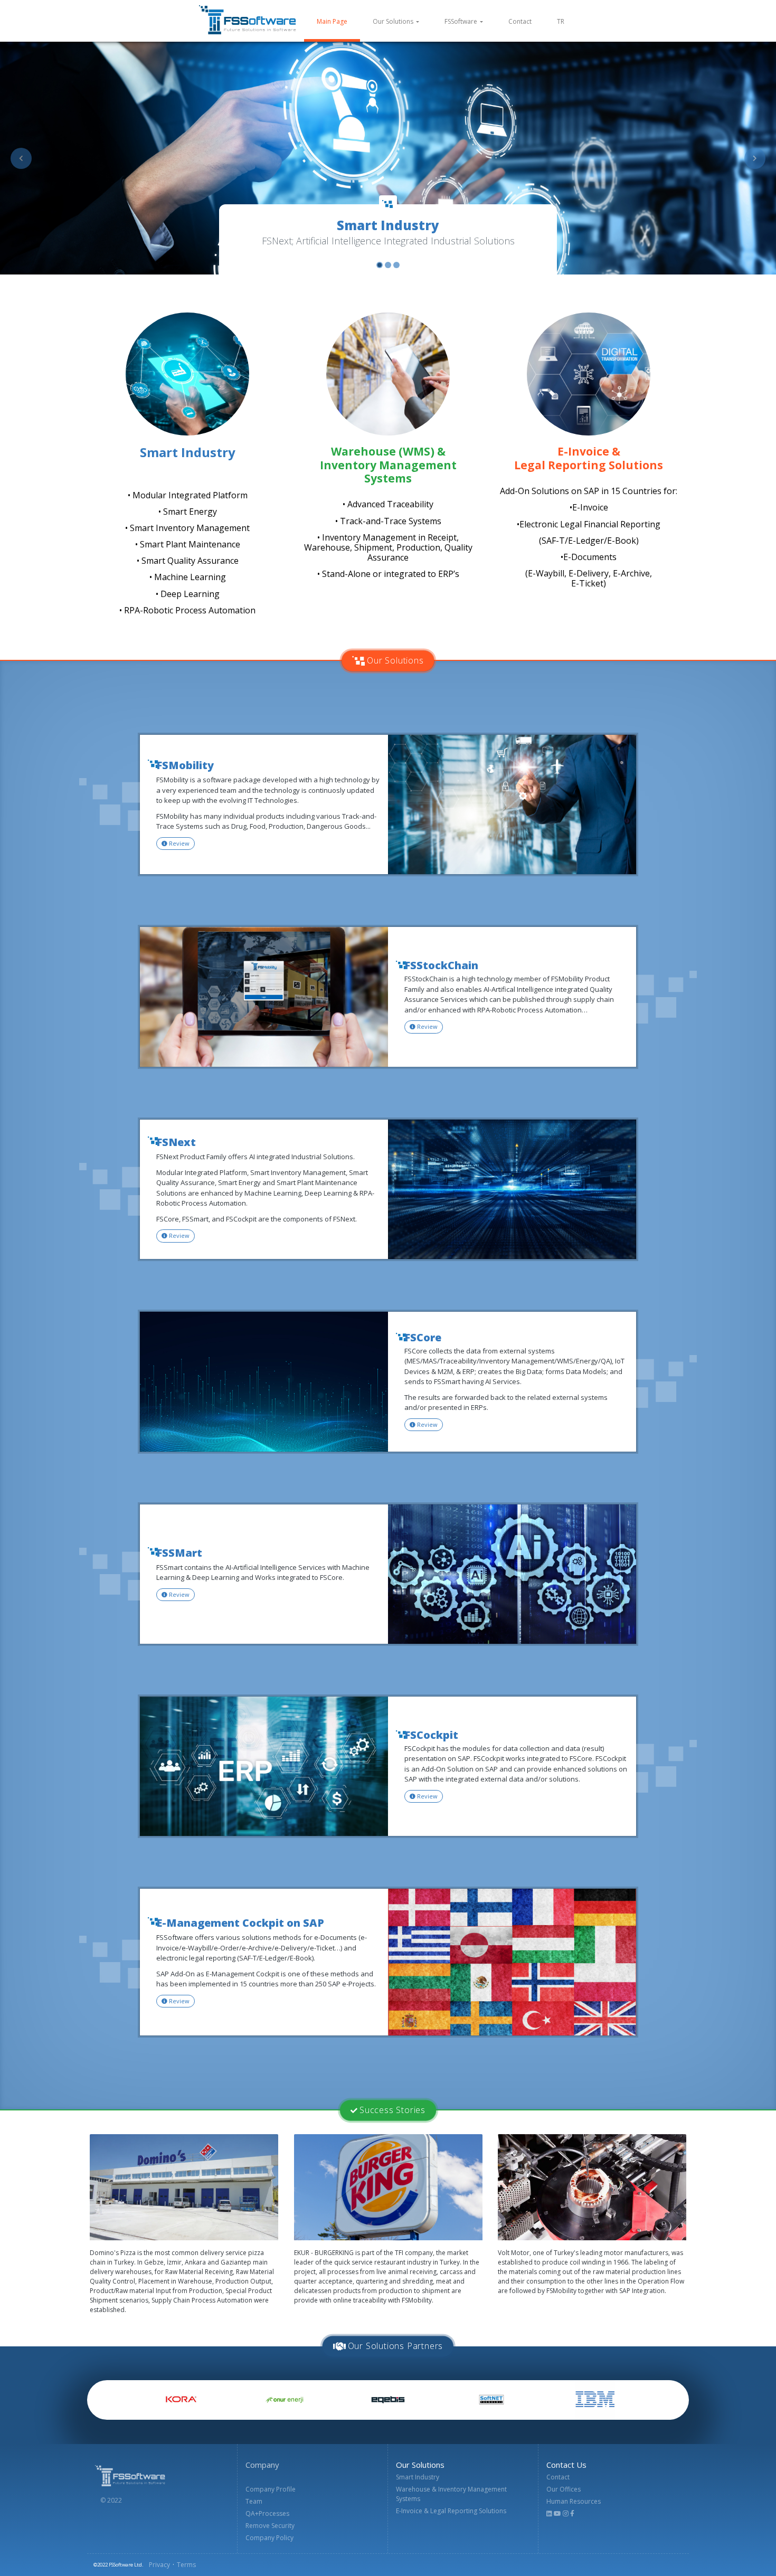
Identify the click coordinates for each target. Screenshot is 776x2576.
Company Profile (271, 2489)
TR (561, 21)
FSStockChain (441, 965)
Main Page (338, 21)
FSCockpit (431, 1735)
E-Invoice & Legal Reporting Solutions (451, 2511)
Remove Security (270, 2526)
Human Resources (574, 2501)
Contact (520, 21)
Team (254, 2501)
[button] (21, 158)
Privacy (159, 2565)
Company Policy (269, 2538)
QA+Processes (267, 2513)
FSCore (423, 1338)
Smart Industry (418, 2477)
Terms (186, 2565)
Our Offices (564, 2489)
